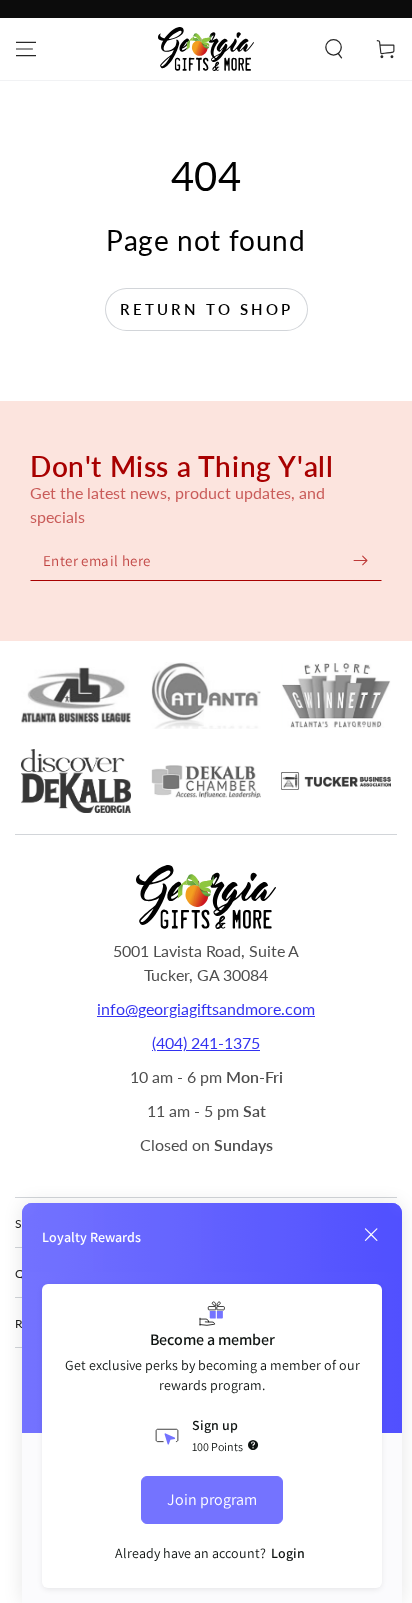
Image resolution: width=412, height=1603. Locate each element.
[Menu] (26, 49)
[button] (334, 49)
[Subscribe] (360, 560)
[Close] (371, 1235)
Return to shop (206, 309)
